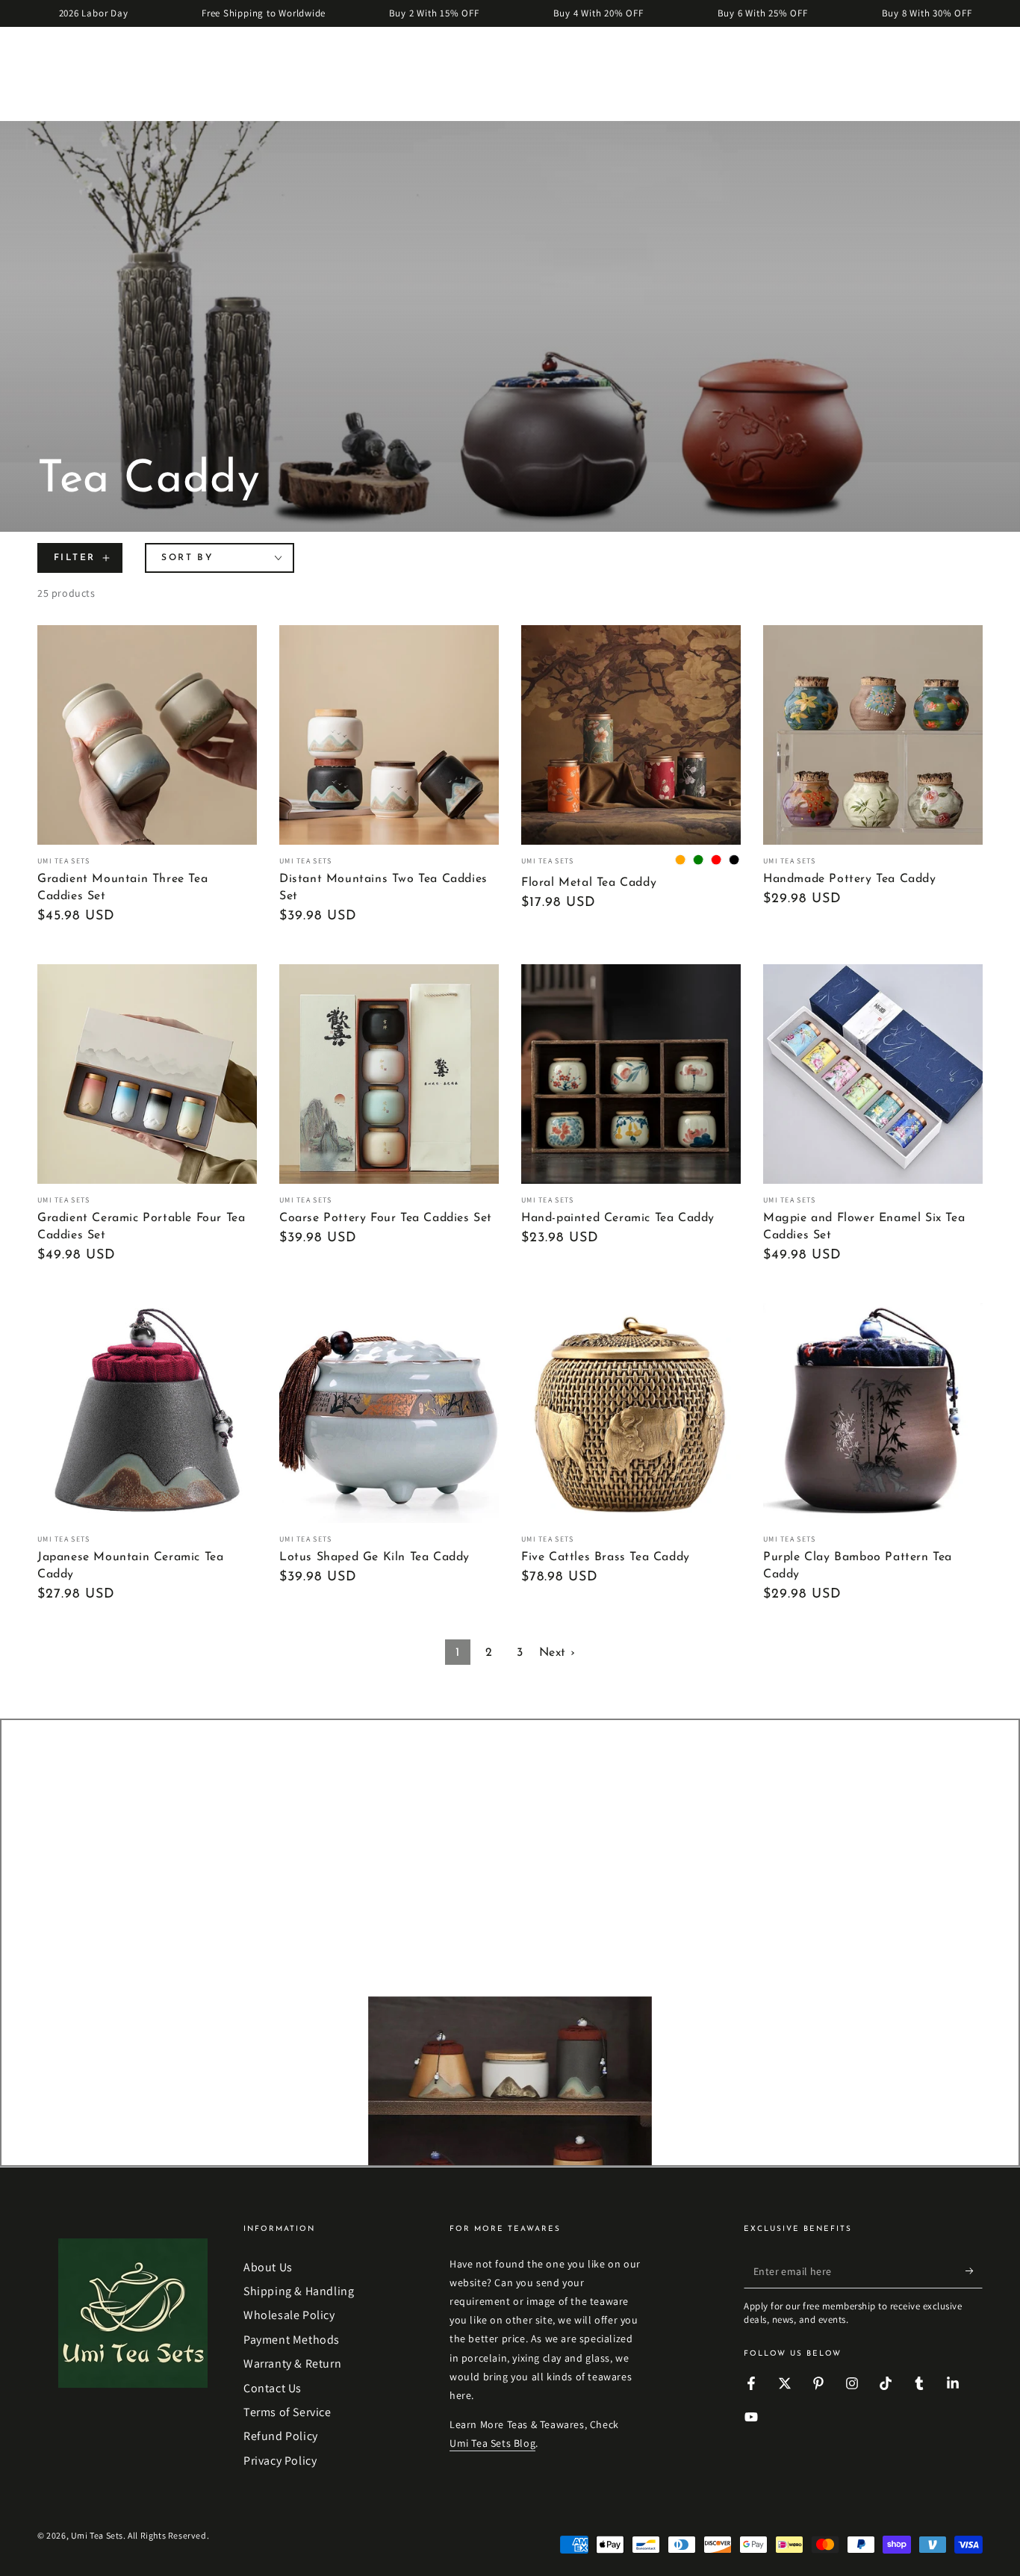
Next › (557, 1653)
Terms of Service (287, 2412)
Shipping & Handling (299, 2291)
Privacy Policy (280, 2461)
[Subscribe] (974, 2271)
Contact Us (273, 2388)
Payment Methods (292, 2340)
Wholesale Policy (289, 2315)
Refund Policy (281, 2436)
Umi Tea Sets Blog (492, 2443)
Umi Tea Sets (97, 2535)
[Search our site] (46, 52)
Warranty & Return (292, 2364)
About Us (268, 2267)
